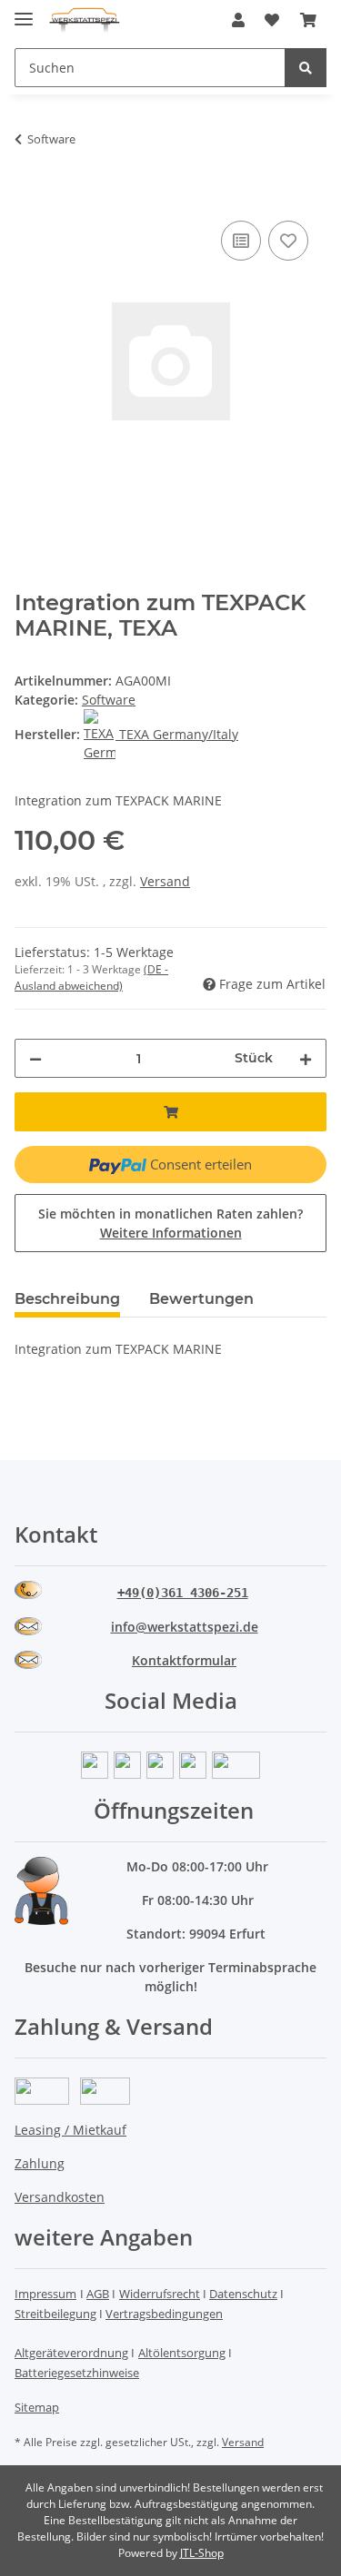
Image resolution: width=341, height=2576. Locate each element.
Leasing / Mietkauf (70, 2130)
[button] (238, 20)
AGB (98, 2294)
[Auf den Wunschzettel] (288, 241)
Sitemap (37, 2407)
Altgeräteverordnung (71, 2353)
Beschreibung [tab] (67, 1299)
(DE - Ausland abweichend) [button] (91, 977)
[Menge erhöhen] (306, 1058)
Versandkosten (60, 2197)
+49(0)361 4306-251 (183, 1593)
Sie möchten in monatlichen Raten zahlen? (170, 1223)
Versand (165, 881)
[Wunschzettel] (272, 20)
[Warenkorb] (308, 20)
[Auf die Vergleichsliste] (241, 241)
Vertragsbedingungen (164, 2314)
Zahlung (40, 2163)
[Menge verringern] (35, 1058)
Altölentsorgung (182, 2353)
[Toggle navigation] (24, 11)
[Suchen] (306, 68)
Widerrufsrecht (160, 2294)
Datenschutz (243, 2294)
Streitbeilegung (55, 2314)
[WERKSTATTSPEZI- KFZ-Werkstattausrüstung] (85, 20)
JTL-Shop (202, 2553)
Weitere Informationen (171, 1233)
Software (109, 700)
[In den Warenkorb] (29, 196)
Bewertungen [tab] (201, 1299)
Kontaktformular (184, 1660)
